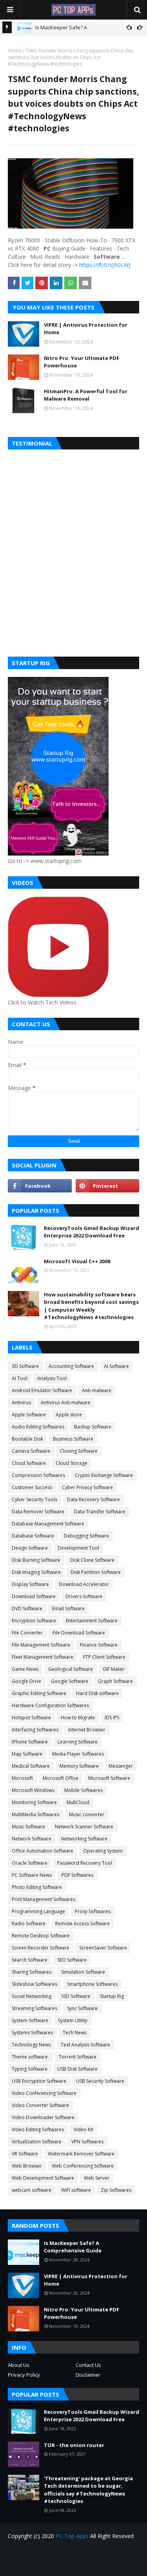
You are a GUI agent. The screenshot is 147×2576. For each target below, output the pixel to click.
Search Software (30, 1960)
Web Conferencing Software (83, 2166)
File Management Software (41, 1645)
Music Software (28, 1827)
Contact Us (88, 2365)
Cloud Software (29, 1463)
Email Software (68, 1608)
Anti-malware (97, 1390)
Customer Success (32, 1487)
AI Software (116, 1366)
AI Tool (20, 1378)
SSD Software (76, 1996)
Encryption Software (34, 1621)
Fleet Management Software (43, 1657)
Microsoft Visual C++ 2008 (77, 1261)
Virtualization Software (37, 2142)
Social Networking (32, 1996)
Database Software (33, 1536)
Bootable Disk (27, 1439)
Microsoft (22, 1778)
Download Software (34, 1596)
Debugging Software (86, 1536)
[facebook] (40, 1186)
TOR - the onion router (74, 2445)
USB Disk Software (77, 2069)
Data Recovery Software (93, 1499)
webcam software (32, 2190)
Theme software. (30, 2057)
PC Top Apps (72, 2536)
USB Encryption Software (39, 2081)
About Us (19, 2365)
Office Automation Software (43, 1851)
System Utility (73, 2020)
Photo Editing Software (37, 1887)
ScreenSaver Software (103, 1948)
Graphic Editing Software (39, 1693)
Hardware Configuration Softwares (50, 1705)
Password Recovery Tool (85, 1863)
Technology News (31, 2045)
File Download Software (79, 1633)
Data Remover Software (38, 1512)
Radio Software (29, 1923)
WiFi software (76, 2190)
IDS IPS (112, 1718)
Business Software (73, 1439)
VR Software (25, 2154)
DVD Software (27, 1608)
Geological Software (71, 1669)
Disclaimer (88, 2375)
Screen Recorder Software (41, 1948)
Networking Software (84, 1839)
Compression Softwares (38, 1475)
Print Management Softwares (44, 1899)
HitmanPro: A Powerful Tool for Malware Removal (86, 395)
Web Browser (27, 2166)
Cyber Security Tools (34, 1499)
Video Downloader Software (43, 2117)
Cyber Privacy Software (87, 1487)
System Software (30, 2020)
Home (15, 51)
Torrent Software (78, 2057)
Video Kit (83, 2129)
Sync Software (82, 2008)
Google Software (70, 1681)
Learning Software (78, 1742)
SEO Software (72, 1960)
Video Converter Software (40, 2105)
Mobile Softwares (83, 1790)
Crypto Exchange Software (104, 1475)
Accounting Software (71, 1366)
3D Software (25, 1366)
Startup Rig (112, 1996)
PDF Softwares (77, 1875)
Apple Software (29, 1415)
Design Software (30, 1548)
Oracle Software (30, 1863)
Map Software (27, 1754)
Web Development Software (43, 2178)
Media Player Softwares (78, 1754)
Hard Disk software (97, 1693)
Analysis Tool (52, 1378)
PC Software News (32, 1875)
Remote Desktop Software (41, 1936)
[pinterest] (108, 1186)
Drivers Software (84, 1596)
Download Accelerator (84, 1584)
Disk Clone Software (92, 1560)
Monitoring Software (34, 1802)
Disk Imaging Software (36, 1572)
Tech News (75, 2033)
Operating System (103, 1851)
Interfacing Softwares (35, 1730)
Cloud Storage (72, 1463)
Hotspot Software (31, 1718)
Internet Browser (87, 1730)
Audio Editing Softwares (38, 1427)
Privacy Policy (24, 2375)
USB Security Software (100, 2081)
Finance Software (99, 1645)
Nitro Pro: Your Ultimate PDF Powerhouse (82, 362)
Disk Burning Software (36, 1560)
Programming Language (38, 1911)
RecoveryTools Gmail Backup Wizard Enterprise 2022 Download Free (92, 1232)
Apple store (69, 1415)
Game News (25, 1669)
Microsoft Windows (33, 1790)
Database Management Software (48, 1524)
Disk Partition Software (96, 1572)
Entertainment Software (92, 1621)
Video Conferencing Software (44, 2093)
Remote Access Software (83, 1923)
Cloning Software (79, 1451)
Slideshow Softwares (34, 1984)
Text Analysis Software (85, 2045)
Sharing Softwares (32, 1972)
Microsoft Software (109, 1778)
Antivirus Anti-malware (66, 1403)
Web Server (97, 2178)
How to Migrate (78, 1718)
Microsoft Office (61, 1778)
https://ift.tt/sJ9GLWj (105, 265)
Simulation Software (83, 1972)
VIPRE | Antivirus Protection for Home (86, 329)
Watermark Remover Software (81, 2154)
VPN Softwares (87, 2142)
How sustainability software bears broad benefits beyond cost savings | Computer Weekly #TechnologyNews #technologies (91, 1306)
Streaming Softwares (34, 2008)
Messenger (121, 1766)
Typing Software (30, 2069)
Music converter (87, 1814)
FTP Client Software (104, 1657)
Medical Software (31, 1766)
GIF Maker (114, 1669)
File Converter (27, 1633)
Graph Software (115, 1681)
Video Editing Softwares (38, 2129)
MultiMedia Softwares (35, 1814)
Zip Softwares (116, 2190)
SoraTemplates (87, 2565)
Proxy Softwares (93, 1911)
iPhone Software (30, 1742)
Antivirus (21, 1403)
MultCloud (78, 1802)
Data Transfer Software (100, 1512)
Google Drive (26, 1681)
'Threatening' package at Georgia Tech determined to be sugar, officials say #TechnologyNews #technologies (88, 2490)
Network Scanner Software (84, 1827)
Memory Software (79, 1766)
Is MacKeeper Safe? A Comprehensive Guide (73, 2247)
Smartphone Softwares (92, 1984)
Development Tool (78, 1548)
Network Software (32, 1839)
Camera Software (31, 1451)
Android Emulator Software (42, 1390)
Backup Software (93, 1427)
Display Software (30, 1584)
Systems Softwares (32, 2033)
